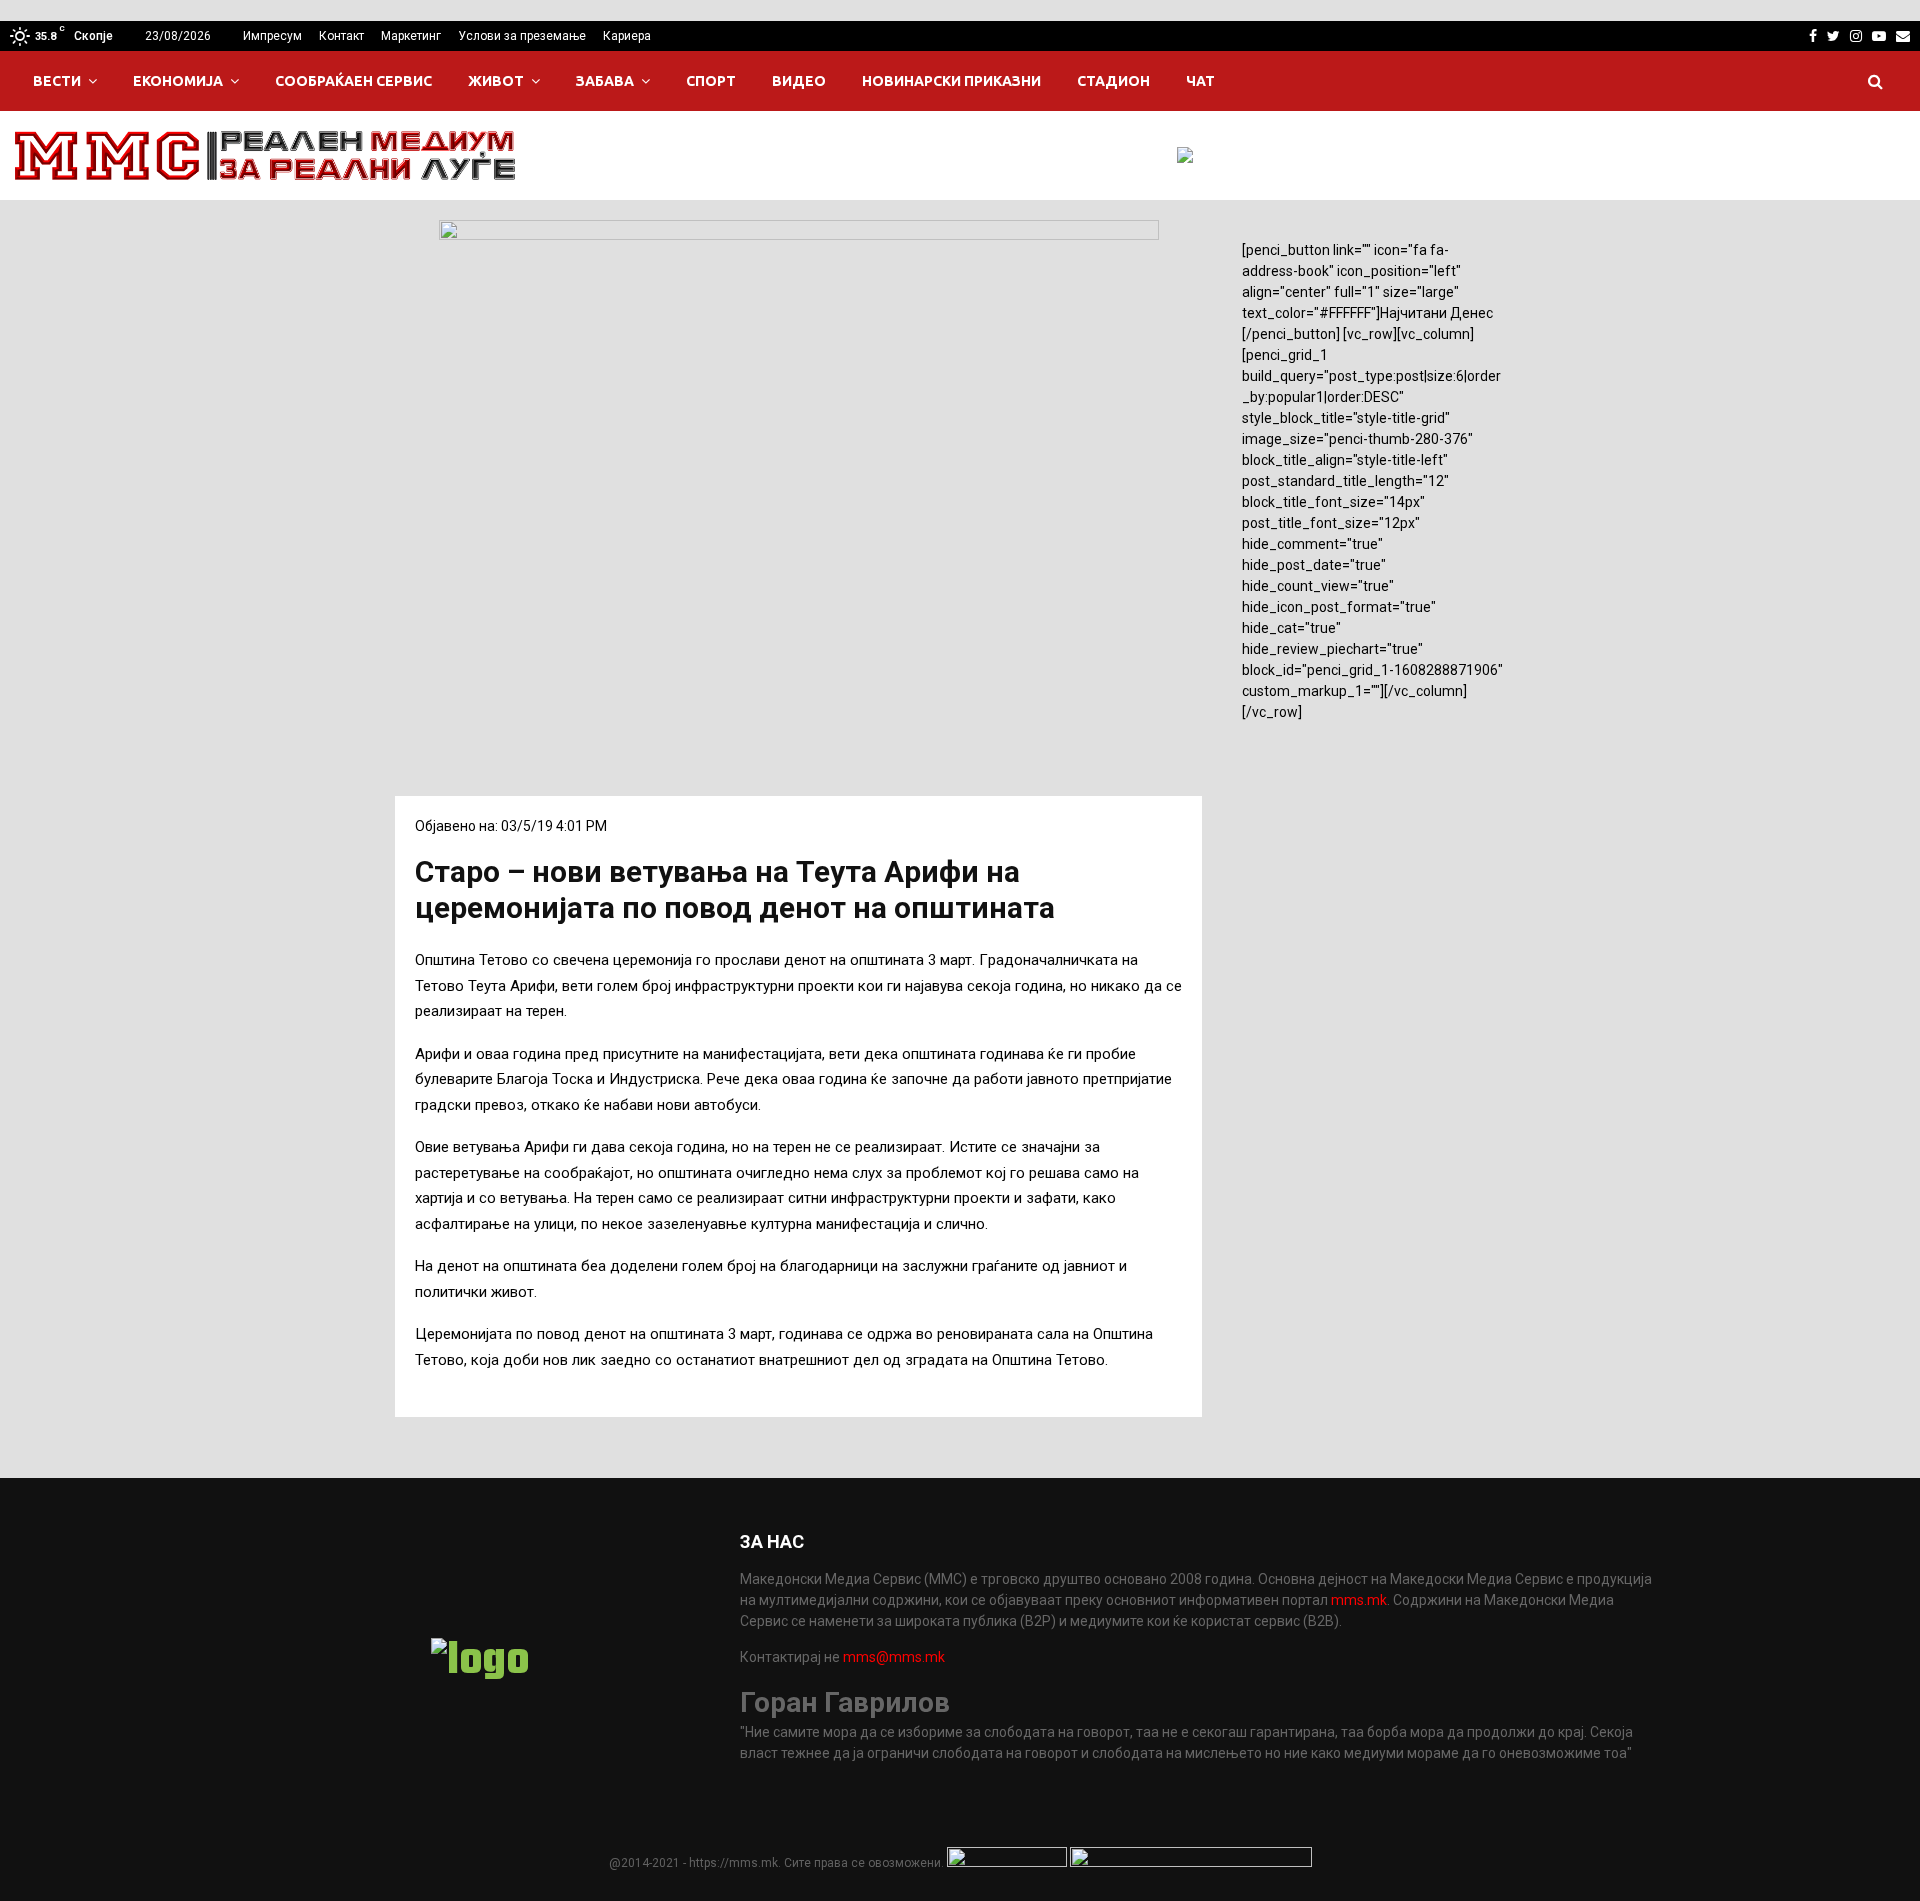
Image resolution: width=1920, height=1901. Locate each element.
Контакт (341, 36)
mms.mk (1359, 1600)
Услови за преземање (522, 36)
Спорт (711, 81)
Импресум (272, 36)
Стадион (1113, 81)
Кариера (627, 36)
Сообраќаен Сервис (353, 81)
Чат (1200, 81)
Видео (799, 81)
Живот (496, 81)
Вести (57, 81)
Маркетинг (411, 36)
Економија (178, 81)
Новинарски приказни (951, 81)
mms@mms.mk (894, 1657)
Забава (605, 81)
